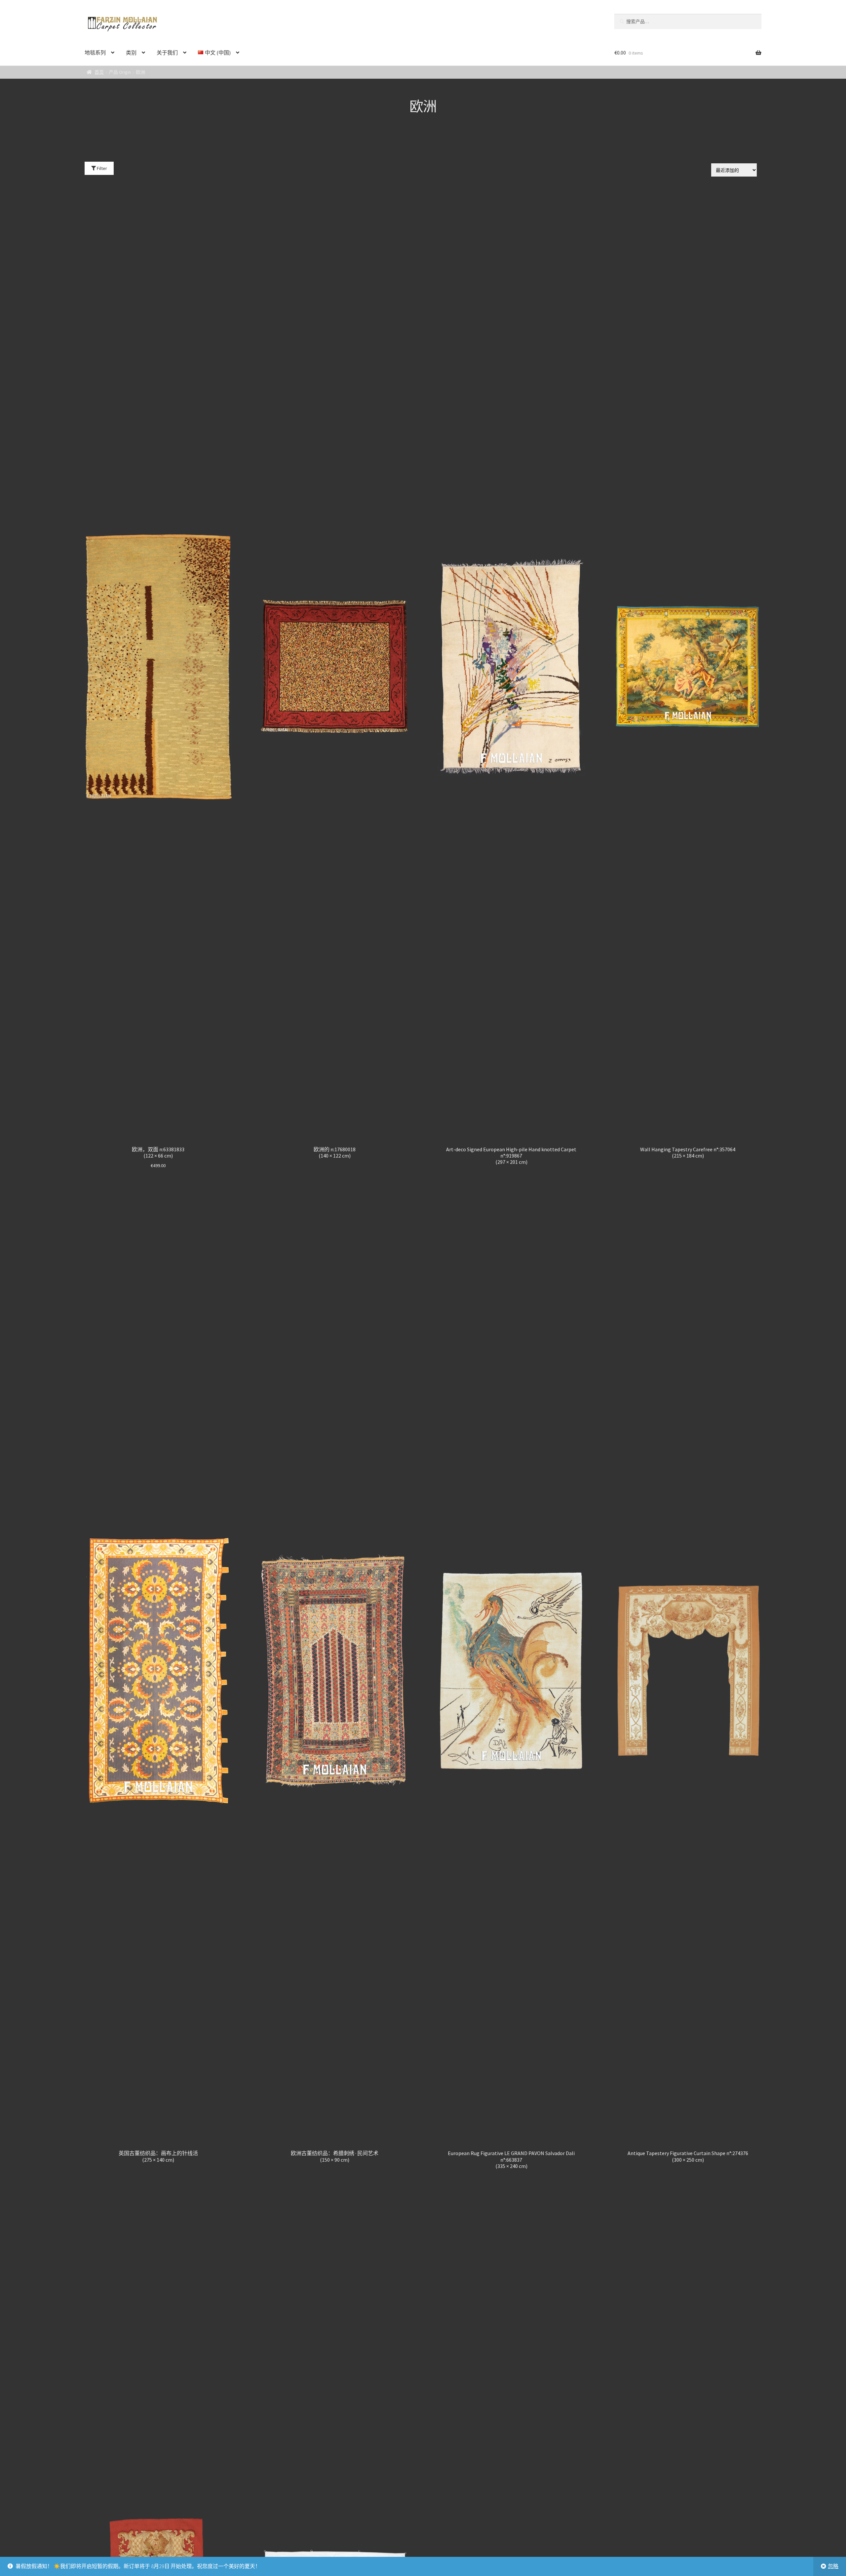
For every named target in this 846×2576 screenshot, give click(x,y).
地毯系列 (95, 53)
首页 (99, 72)
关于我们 (167, 53)
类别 (131, 53)
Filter (101, 168)
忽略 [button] (833, 2566)
